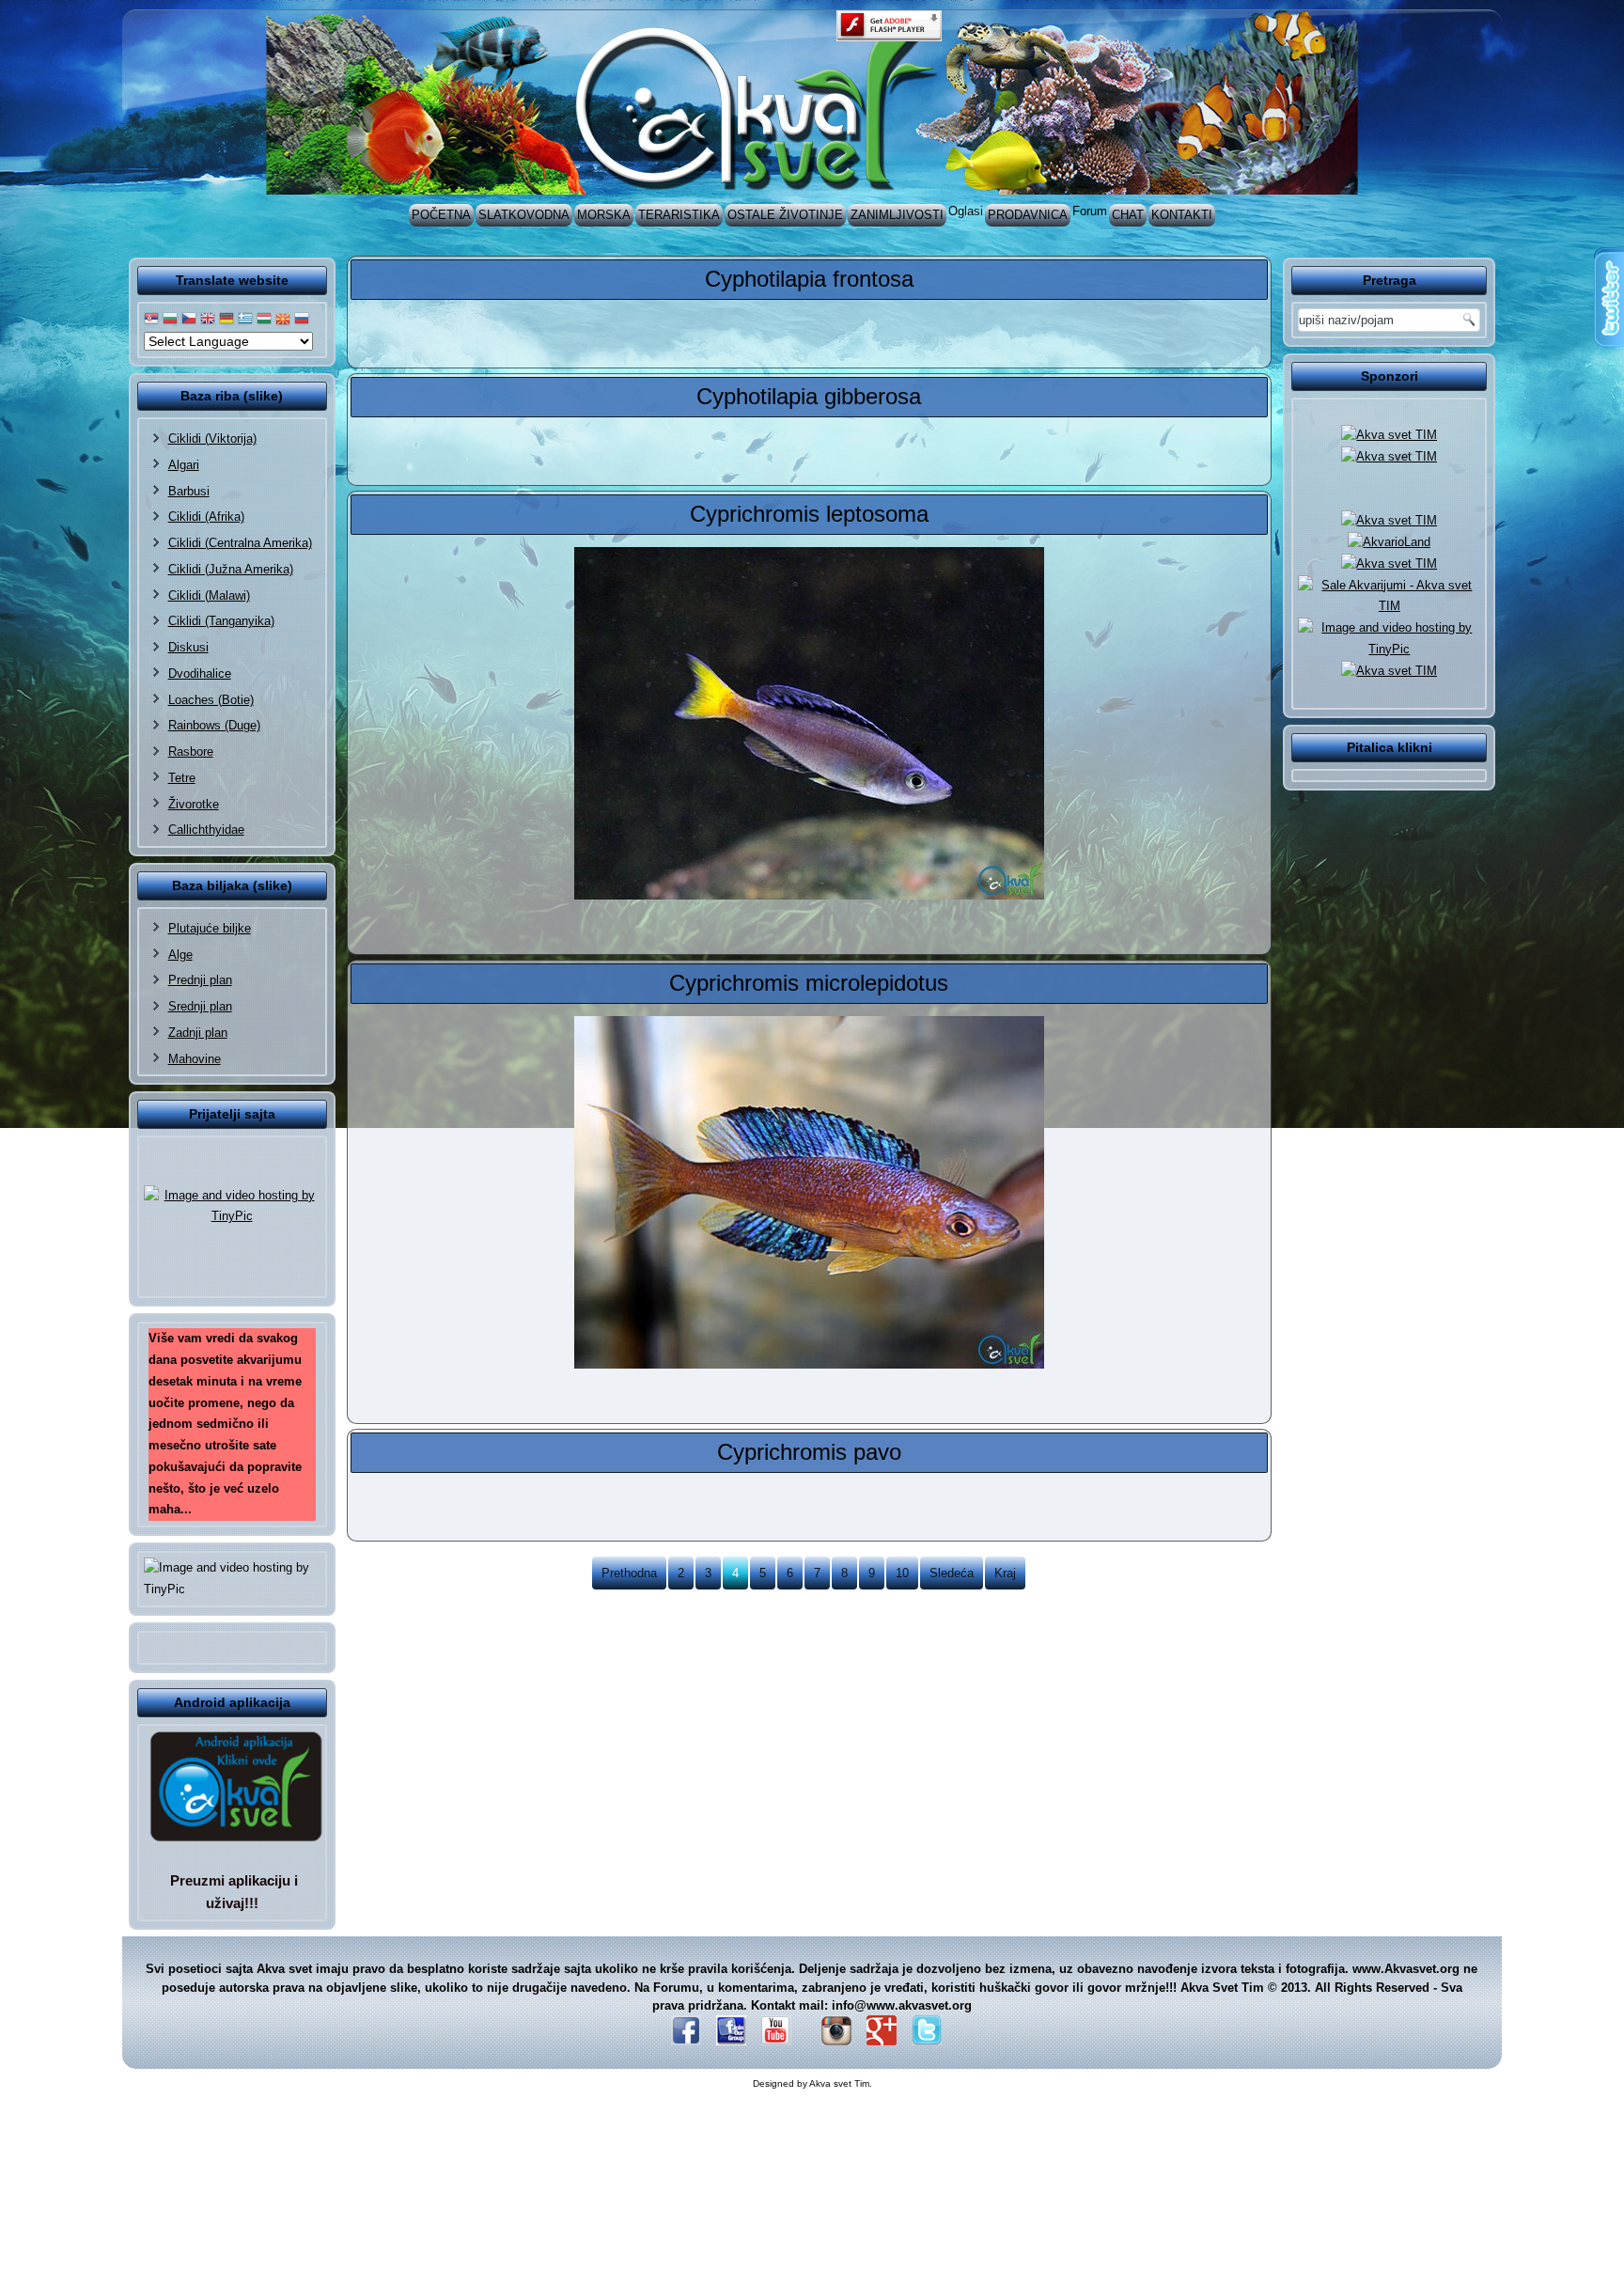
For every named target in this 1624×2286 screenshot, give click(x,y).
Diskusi (188, 647)
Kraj (1005, 1573)
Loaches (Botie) (211, 700)
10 (902, 1573)
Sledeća (952, 1573)
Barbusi (189, 491)
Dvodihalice (200, 673)
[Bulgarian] (170, 319)
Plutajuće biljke (210, 928)
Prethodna (629, 1573)
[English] (208, 319)
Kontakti (1182, 215)
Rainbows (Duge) (214, 725)
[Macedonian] (283, 319)
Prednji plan (200, 980)
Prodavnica (1028, 215)
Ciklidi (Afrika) (206, 517)
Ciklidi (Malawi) (209, 595)
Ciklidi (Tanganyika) (221, 621)
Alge (180, 955)
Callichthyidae (206, 830)
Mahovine (195, 1059)
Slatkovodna (524, 215)
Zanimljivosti (897, 215)
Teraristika (679, 215)
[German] (226, 319)
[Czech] (189, 319)
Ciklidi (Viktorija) (212, 438)
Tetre (182, 778)
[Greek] (245, 319)
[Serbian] (151, 319)
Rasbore (191, 752)
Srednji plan (200, 1006)
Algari (184, 465)
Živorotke (194, 804)
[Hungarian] (264, 319)
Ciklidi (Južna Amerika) (231, 569)
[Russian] (302, 319)
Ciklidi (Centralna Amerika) (240, 543)
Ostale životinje (785, 215)
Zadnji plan (198, 1033)
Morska (604, 215)
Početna (441, 215)
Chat (1128, 215)
